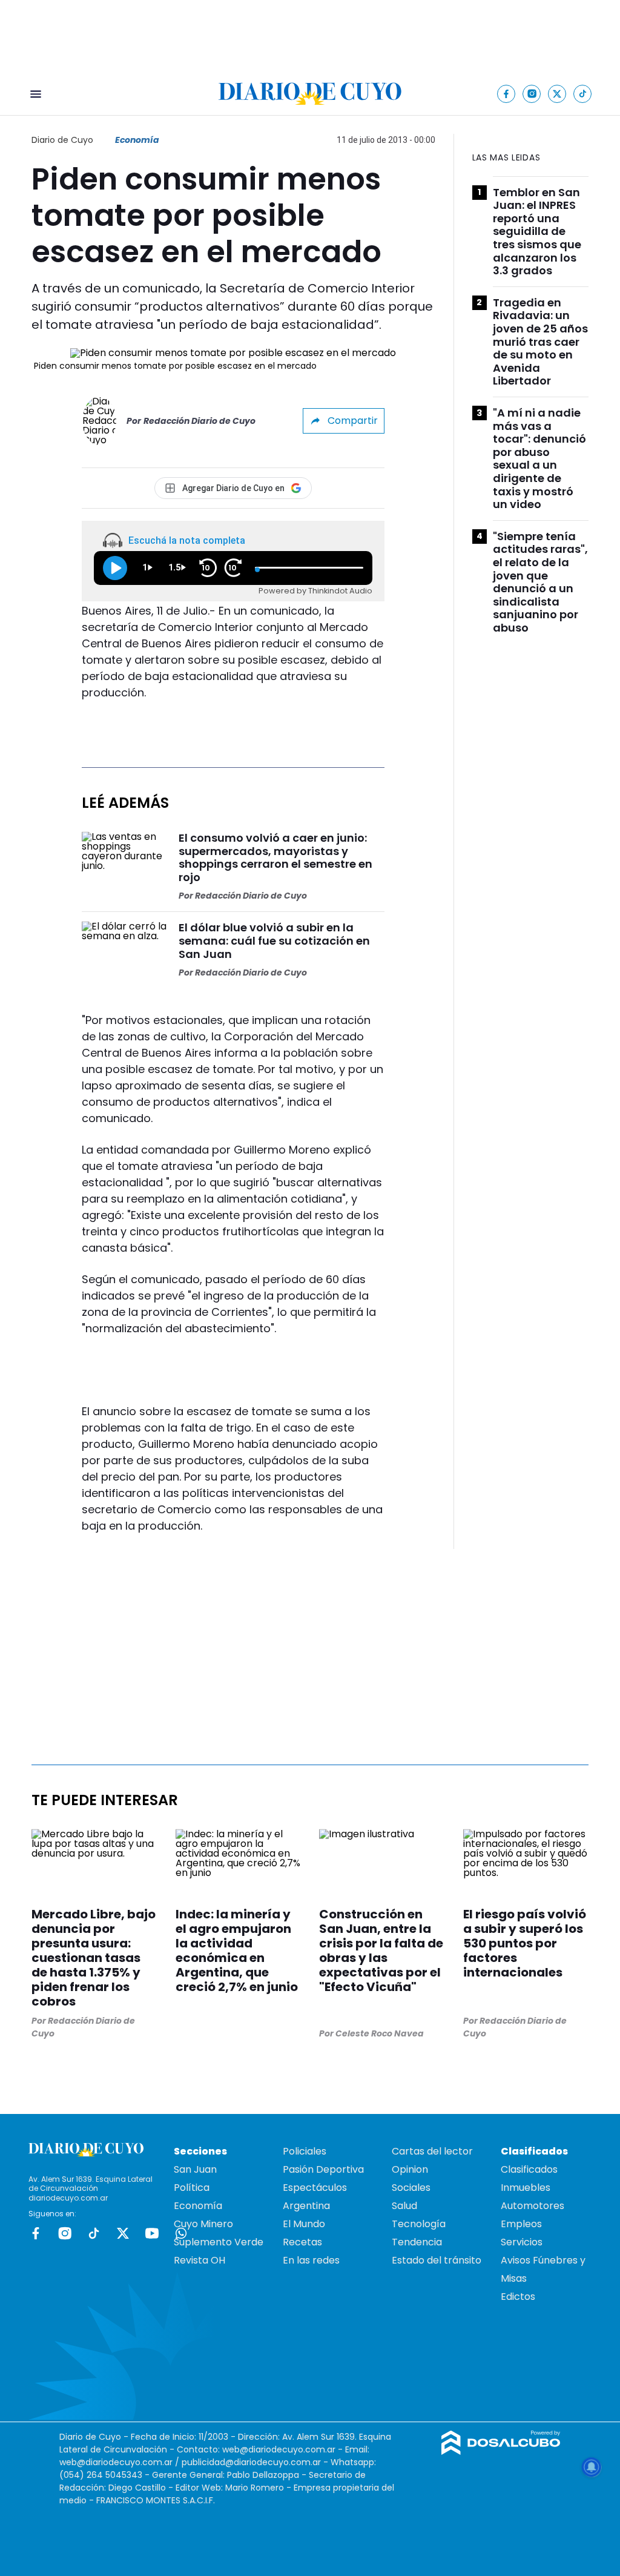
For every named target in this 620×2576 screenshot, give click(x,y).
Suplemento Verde (219, 2242)
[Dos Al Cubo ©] (501, 2452)
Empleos (521, 2224)
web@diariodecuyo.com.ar (279, 2449)
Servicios (522, 2242)
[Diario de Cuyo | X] (557, 94)
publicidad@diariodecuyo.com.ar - (256, 2462)
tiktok (94, 2233)
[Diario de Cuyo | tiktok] (583, 94)
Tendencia (417, 2242)
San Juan (195, 2169)
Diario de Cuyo (62, 140)
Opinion (410, 2169)
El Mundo (304, 2224)
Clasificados (529, 2169)
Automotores (533, 2206)
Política (192, 2188)
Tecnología (419, 2224)
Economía (137, 140)
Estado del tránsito (437, 2260)
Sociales (411, 2188)
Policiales (305, 2151)
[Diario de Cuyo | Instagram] (532, 94)
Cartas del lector (432, 2151)
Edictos (518, 2297)
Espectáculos (315, 2188)
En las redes (311, 2260)
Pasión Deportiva (323, 2169)
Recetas (302, 2242)
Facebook (36, 2233)
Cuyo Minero (203, 2224)
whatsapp (181, 2233)
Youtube (152, 2233)
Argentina (306, 2206)
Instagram (65, 2233)
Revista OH (200, 2260)
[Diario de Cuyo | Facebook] (506, 94)
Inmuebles (526, 2188)
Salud (404, 2206)
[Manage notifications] (592, 2467)
